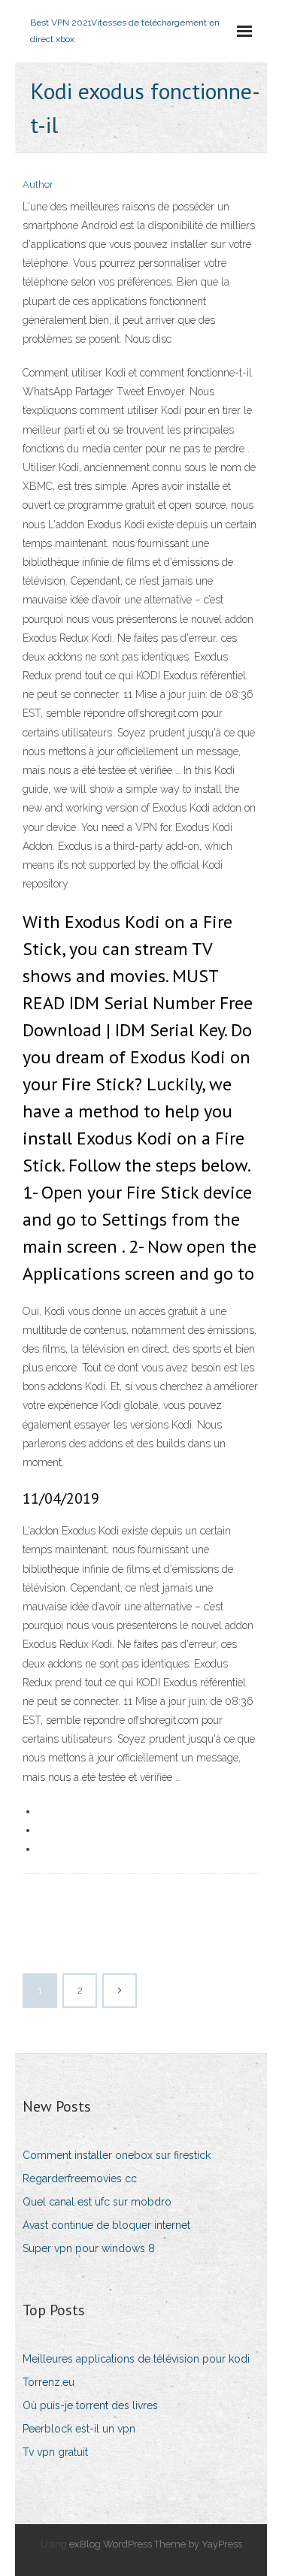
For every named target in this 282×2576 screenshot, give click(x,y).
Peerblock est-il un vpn (79, 2429)
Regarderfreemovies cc (80, 2178)
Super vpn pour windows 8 (89, 2248)
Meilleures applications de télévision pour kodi (136, 2359)
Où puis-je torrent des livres (90, 2405)
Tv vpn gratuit (55, 2452)
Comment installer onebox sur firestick (117, 2155)
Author (38, 184)
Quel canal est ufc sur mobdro (97, 2202)
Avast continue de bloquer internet (106, 2225)
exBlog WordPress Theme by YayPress (156, 2544)
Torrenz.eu (49, 2382)
